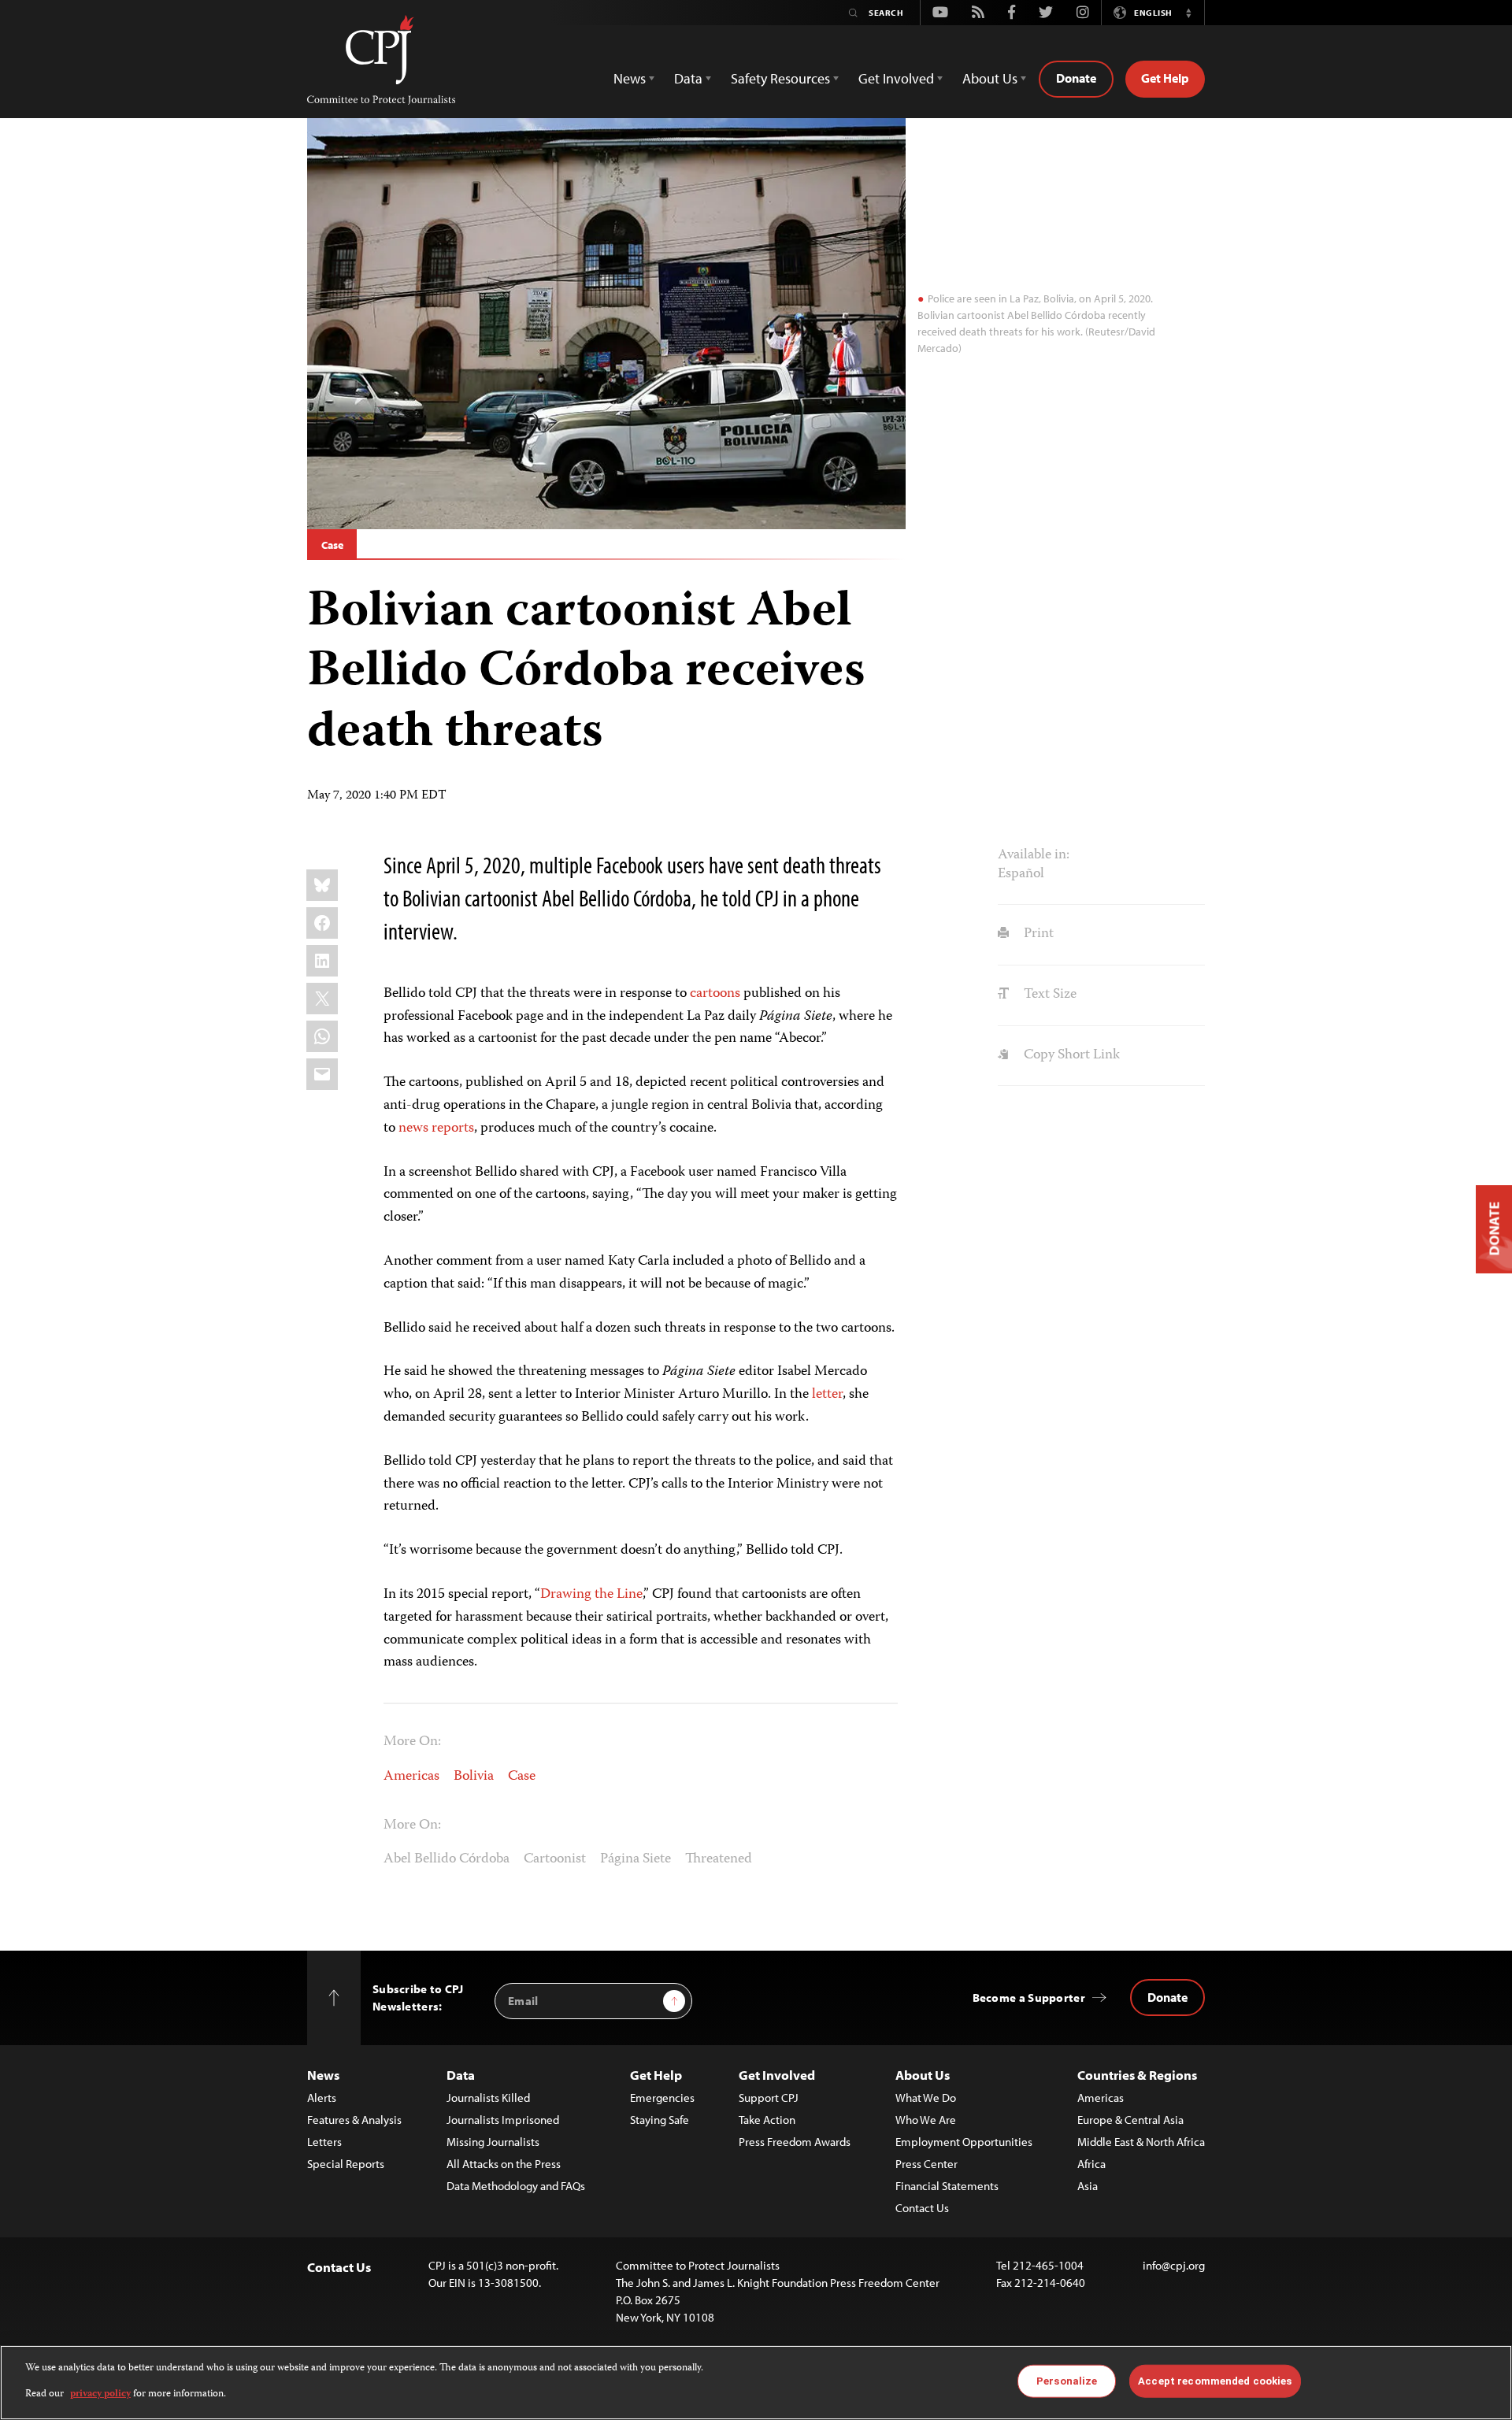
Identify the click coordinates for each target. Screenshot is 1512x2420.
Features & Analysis (354, 2120)
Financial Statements (947, 2186)
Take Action (767, 2120)
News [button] (630, 78)
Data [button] (688, 78)
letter (827, 1395)
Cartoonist (555, 1859)
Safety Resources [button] (780, 78)
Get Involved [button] (896, 78)
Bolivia (474, 1777)
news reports (436, 1128)
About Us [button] (990, 78)
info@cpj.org (1174, 2265)
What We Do (926, 2098)
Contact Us (922, 2208)
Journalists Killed (488, 2098)
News (323, 2075)
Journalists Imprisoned (503, 2120)
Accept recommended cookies (1215, 2381)
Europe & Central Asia (1130, 2120)
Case (332, 545)
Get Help (1165, 78)
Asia (1088, 2186)
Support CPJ (769, 2098)
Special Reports (346, 2164)
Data (461, 2075)
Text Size (1048, 995)
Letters (324, 2142)
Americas (411, 1777)
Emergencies (662, 2098)
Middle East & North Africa (1141, 2142)
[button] (1188, 13)
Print (1037, 934)
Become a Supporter (1029, 1998)
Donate (1076, 78)
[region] (756, 2383)
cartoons (715, 994)
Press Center (926, 2164)
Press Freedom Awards (795, 2142)
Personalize (1067, 2381)
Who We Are (926, 2120)
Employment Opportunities (964, 2142)
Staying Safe (660, 2120)
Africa (1091, 2164)
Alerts (322, 2098)
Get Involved (777, 2075)
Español (1021, 874)
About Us (923, 2075)
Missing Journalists (493, 2142)
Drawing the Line (591, 1595)
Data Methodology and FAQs (516, 2186)
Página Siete (636, 1859)
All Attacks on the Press (504, 2164)
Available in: (1034, 855)
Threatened (719, 1859)
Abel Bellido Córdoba (447, 1859)
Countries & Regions (1137, 2075)
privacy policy (100, 2394)
